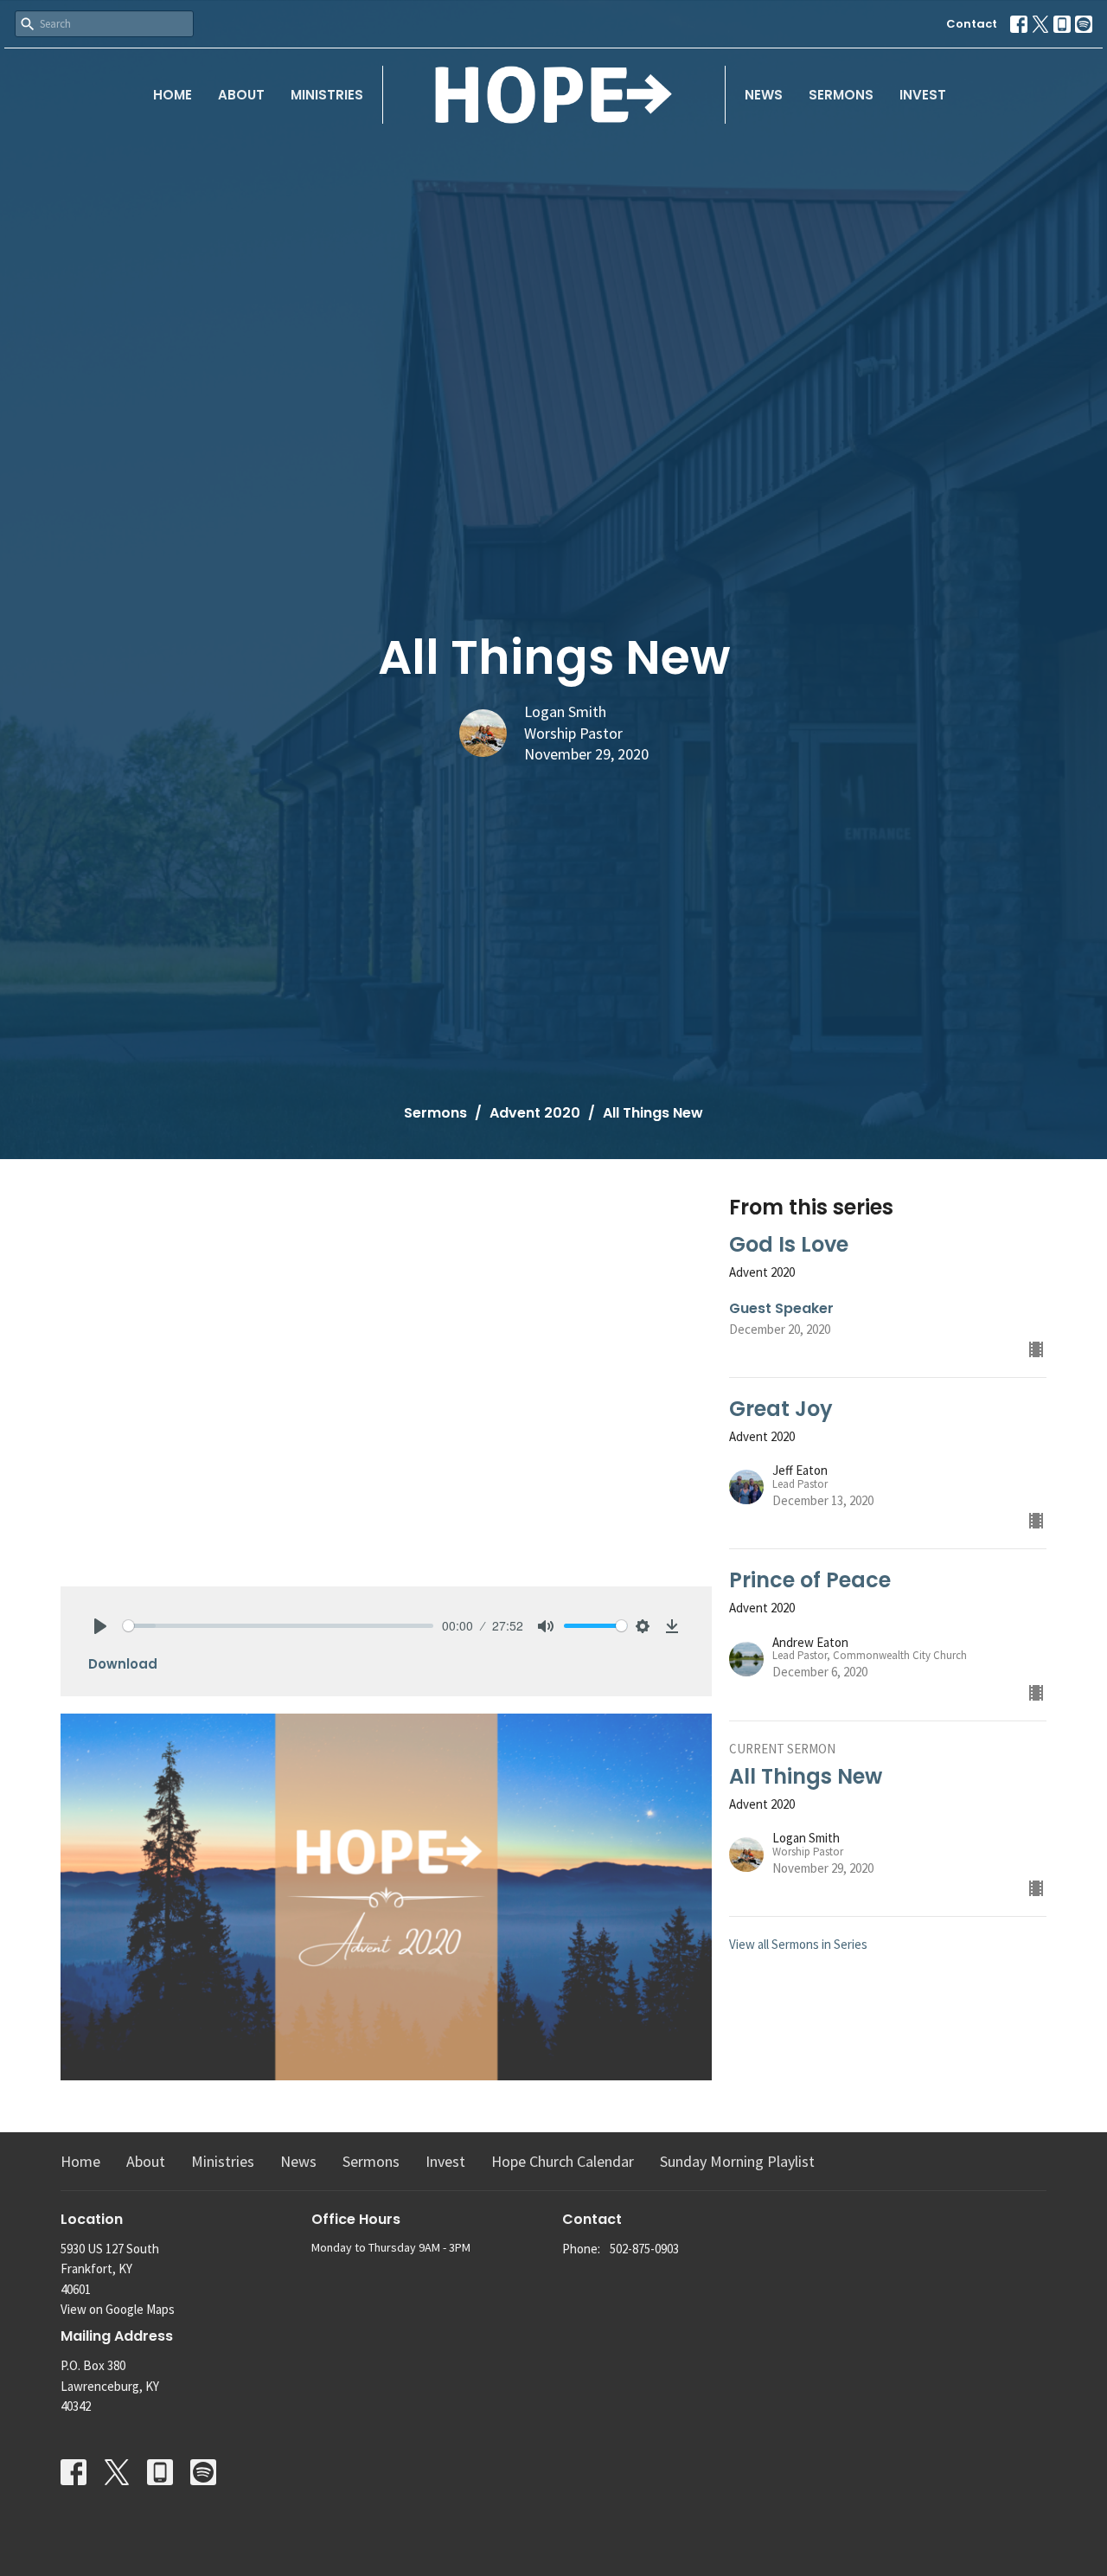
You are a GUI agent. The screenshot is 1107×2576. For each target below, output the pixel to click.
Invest (923, 95)
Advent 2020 (535, 1113)
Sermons (841, 95)
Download (123, 1664)
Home (173, 95)
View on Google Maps (118, 2309)
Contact (972, 24)
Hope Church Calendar (563, 2161)
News (764, 95)
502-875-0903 (644, 2249)
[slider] (278, 1626)
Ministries (327, 95)
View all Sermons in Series (798, 1944)
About (241, 95)
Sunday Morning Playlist (737, 2161)
